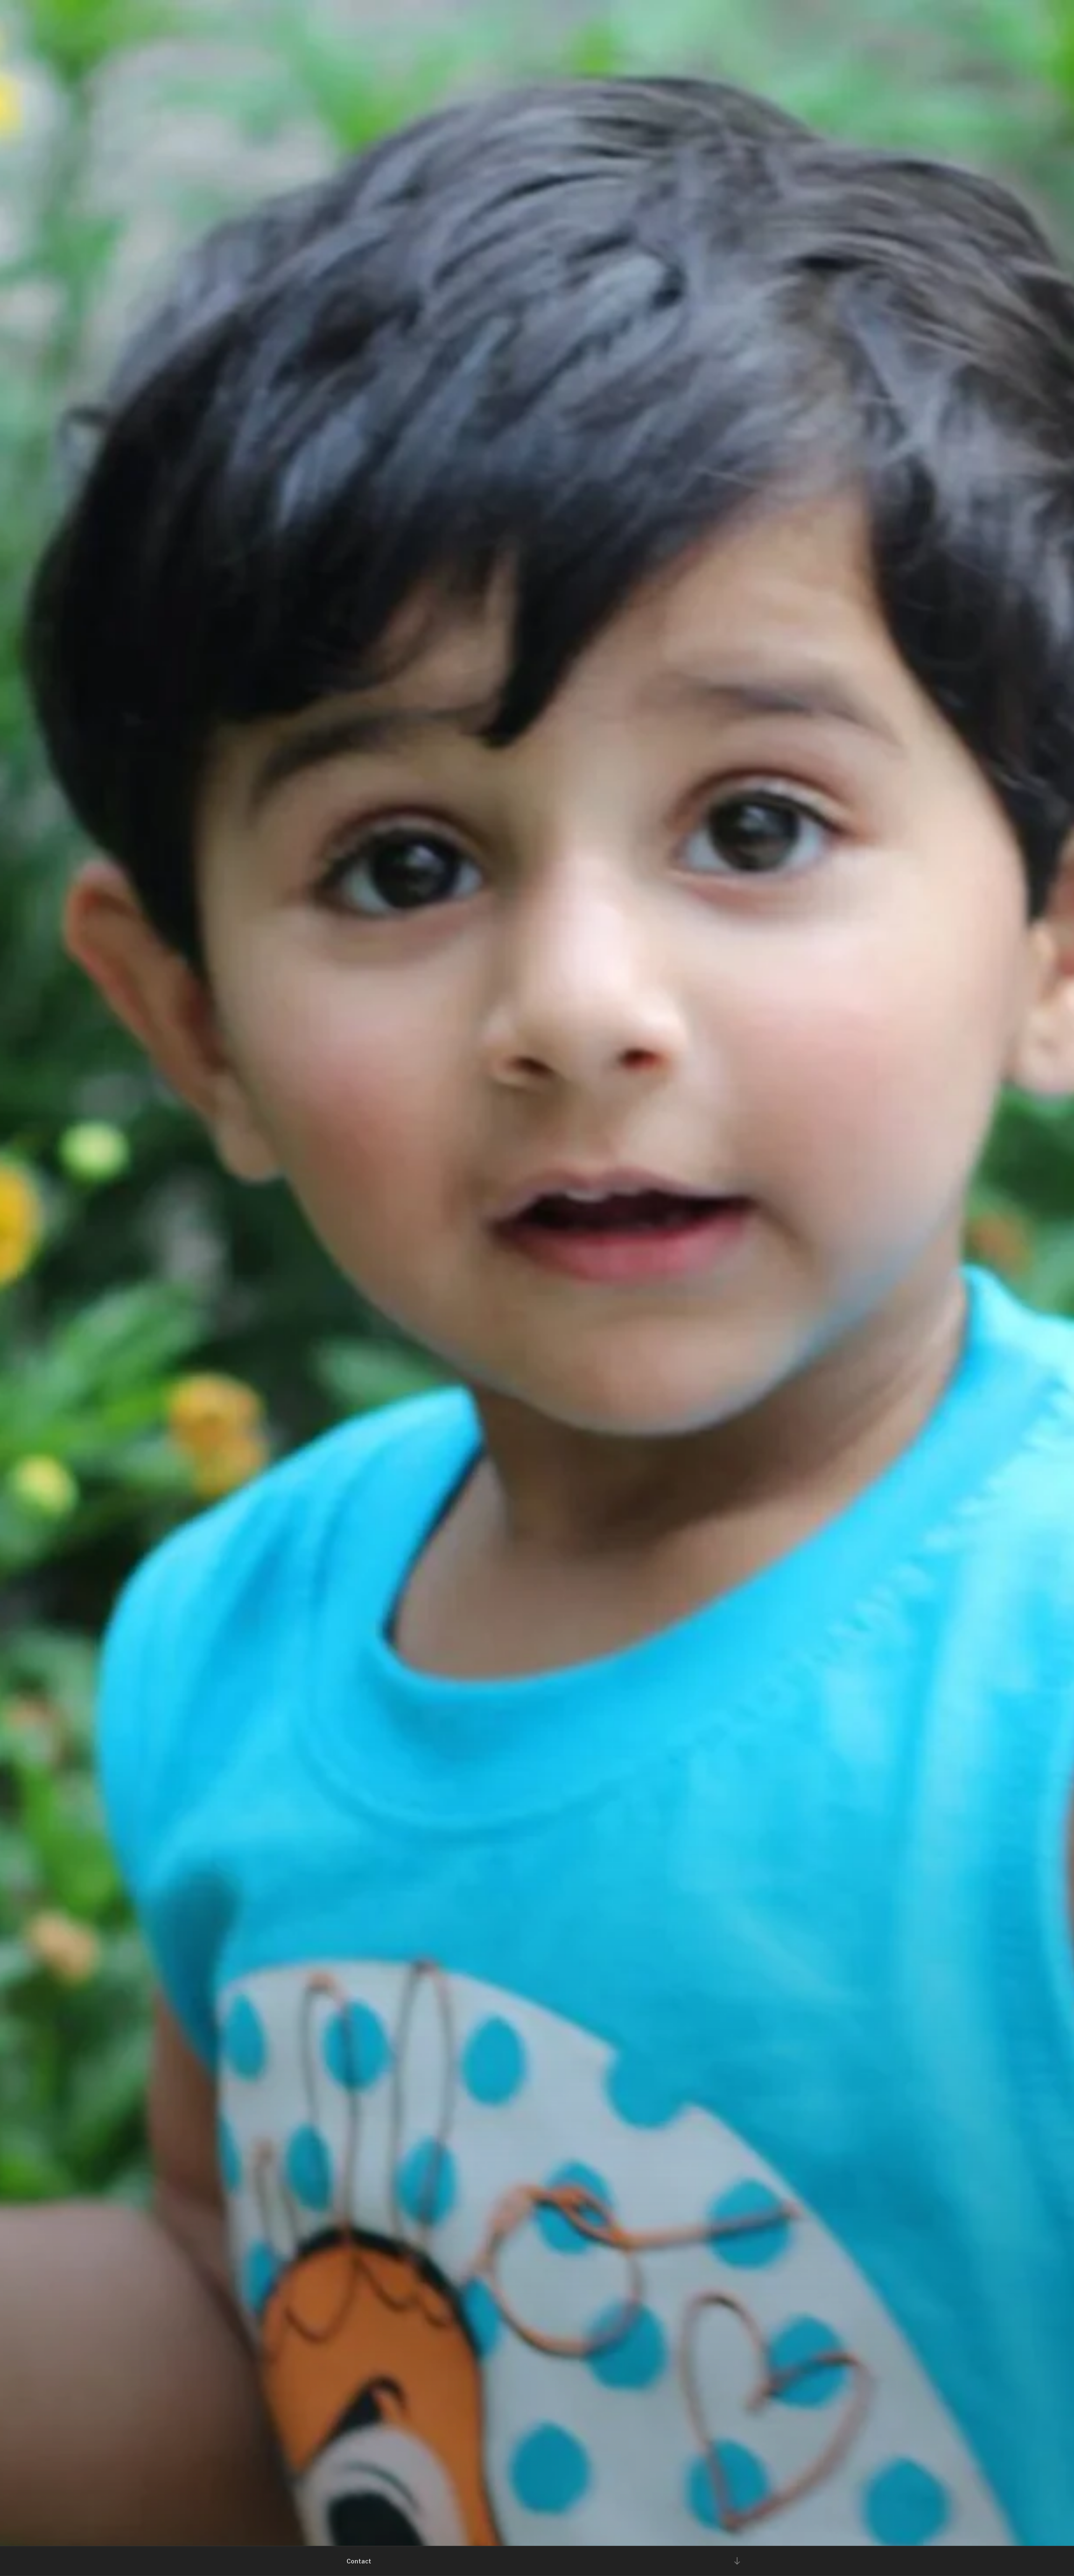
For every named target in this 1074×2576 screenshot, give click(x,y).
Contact (359, 2561)
